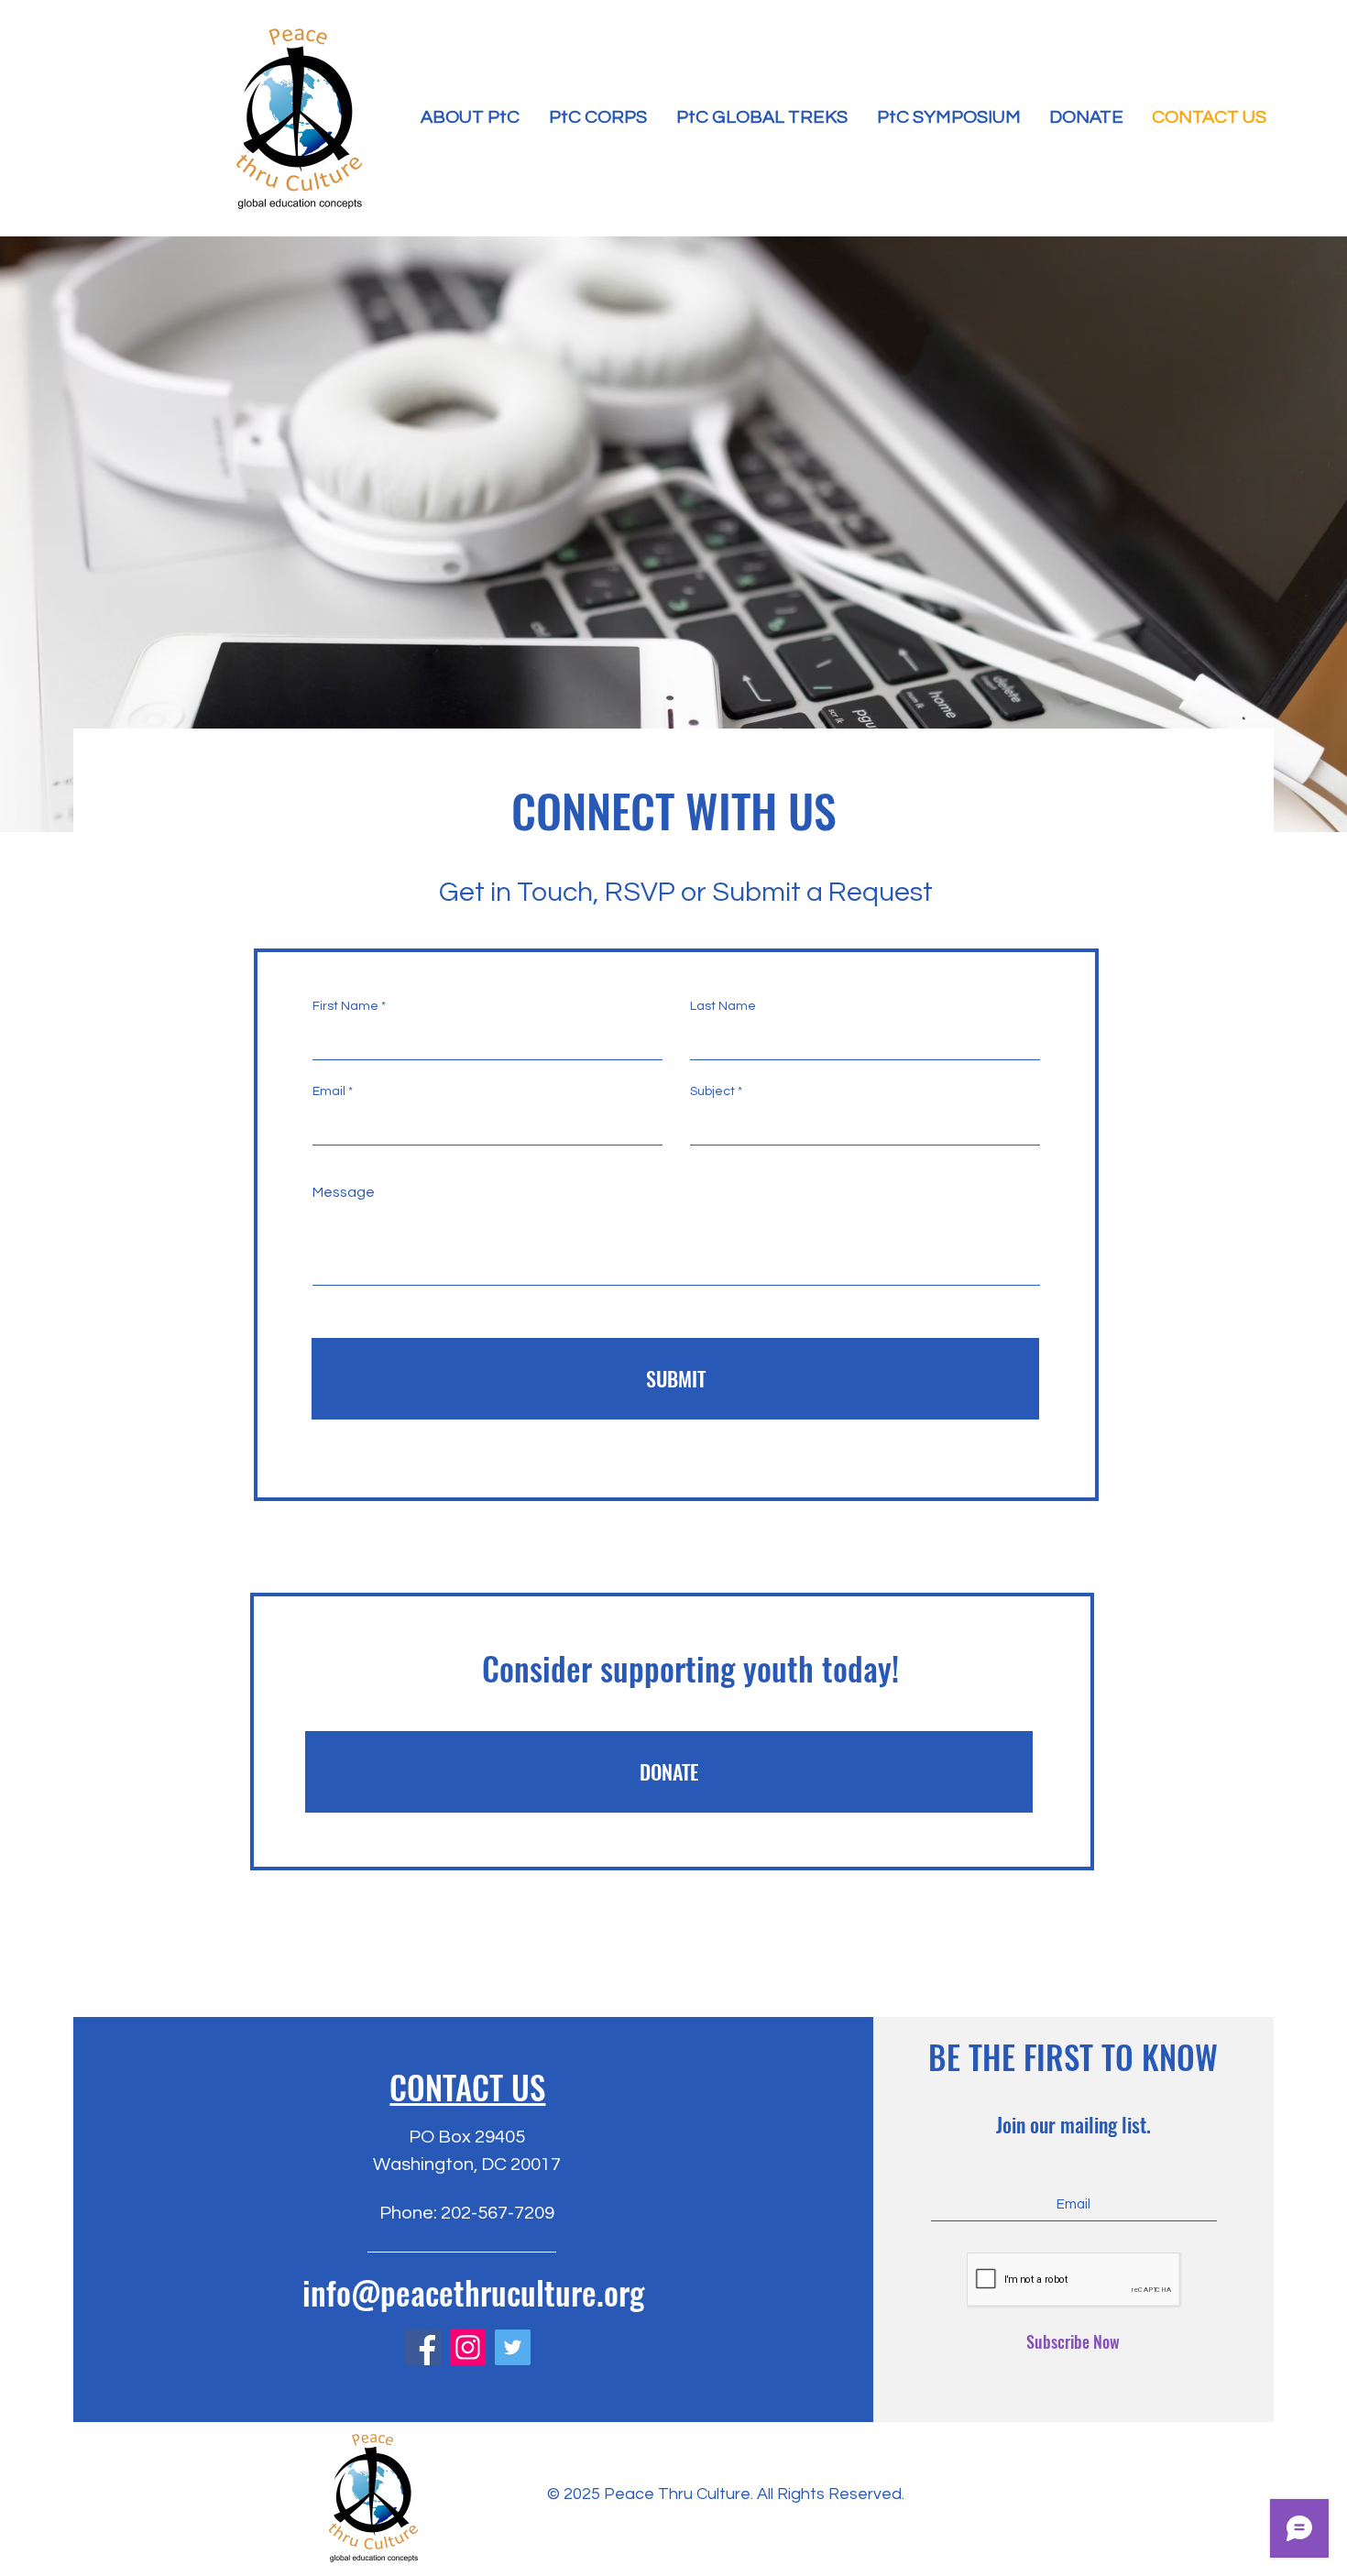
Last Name (723, 1006)
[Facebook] (423, 2347)
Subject (712, 1091)
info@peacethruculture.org (473, 2292)
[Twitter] (513, 2347)
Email (329, 1091)
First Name (345, 1006)
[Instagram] (468, 2347)
